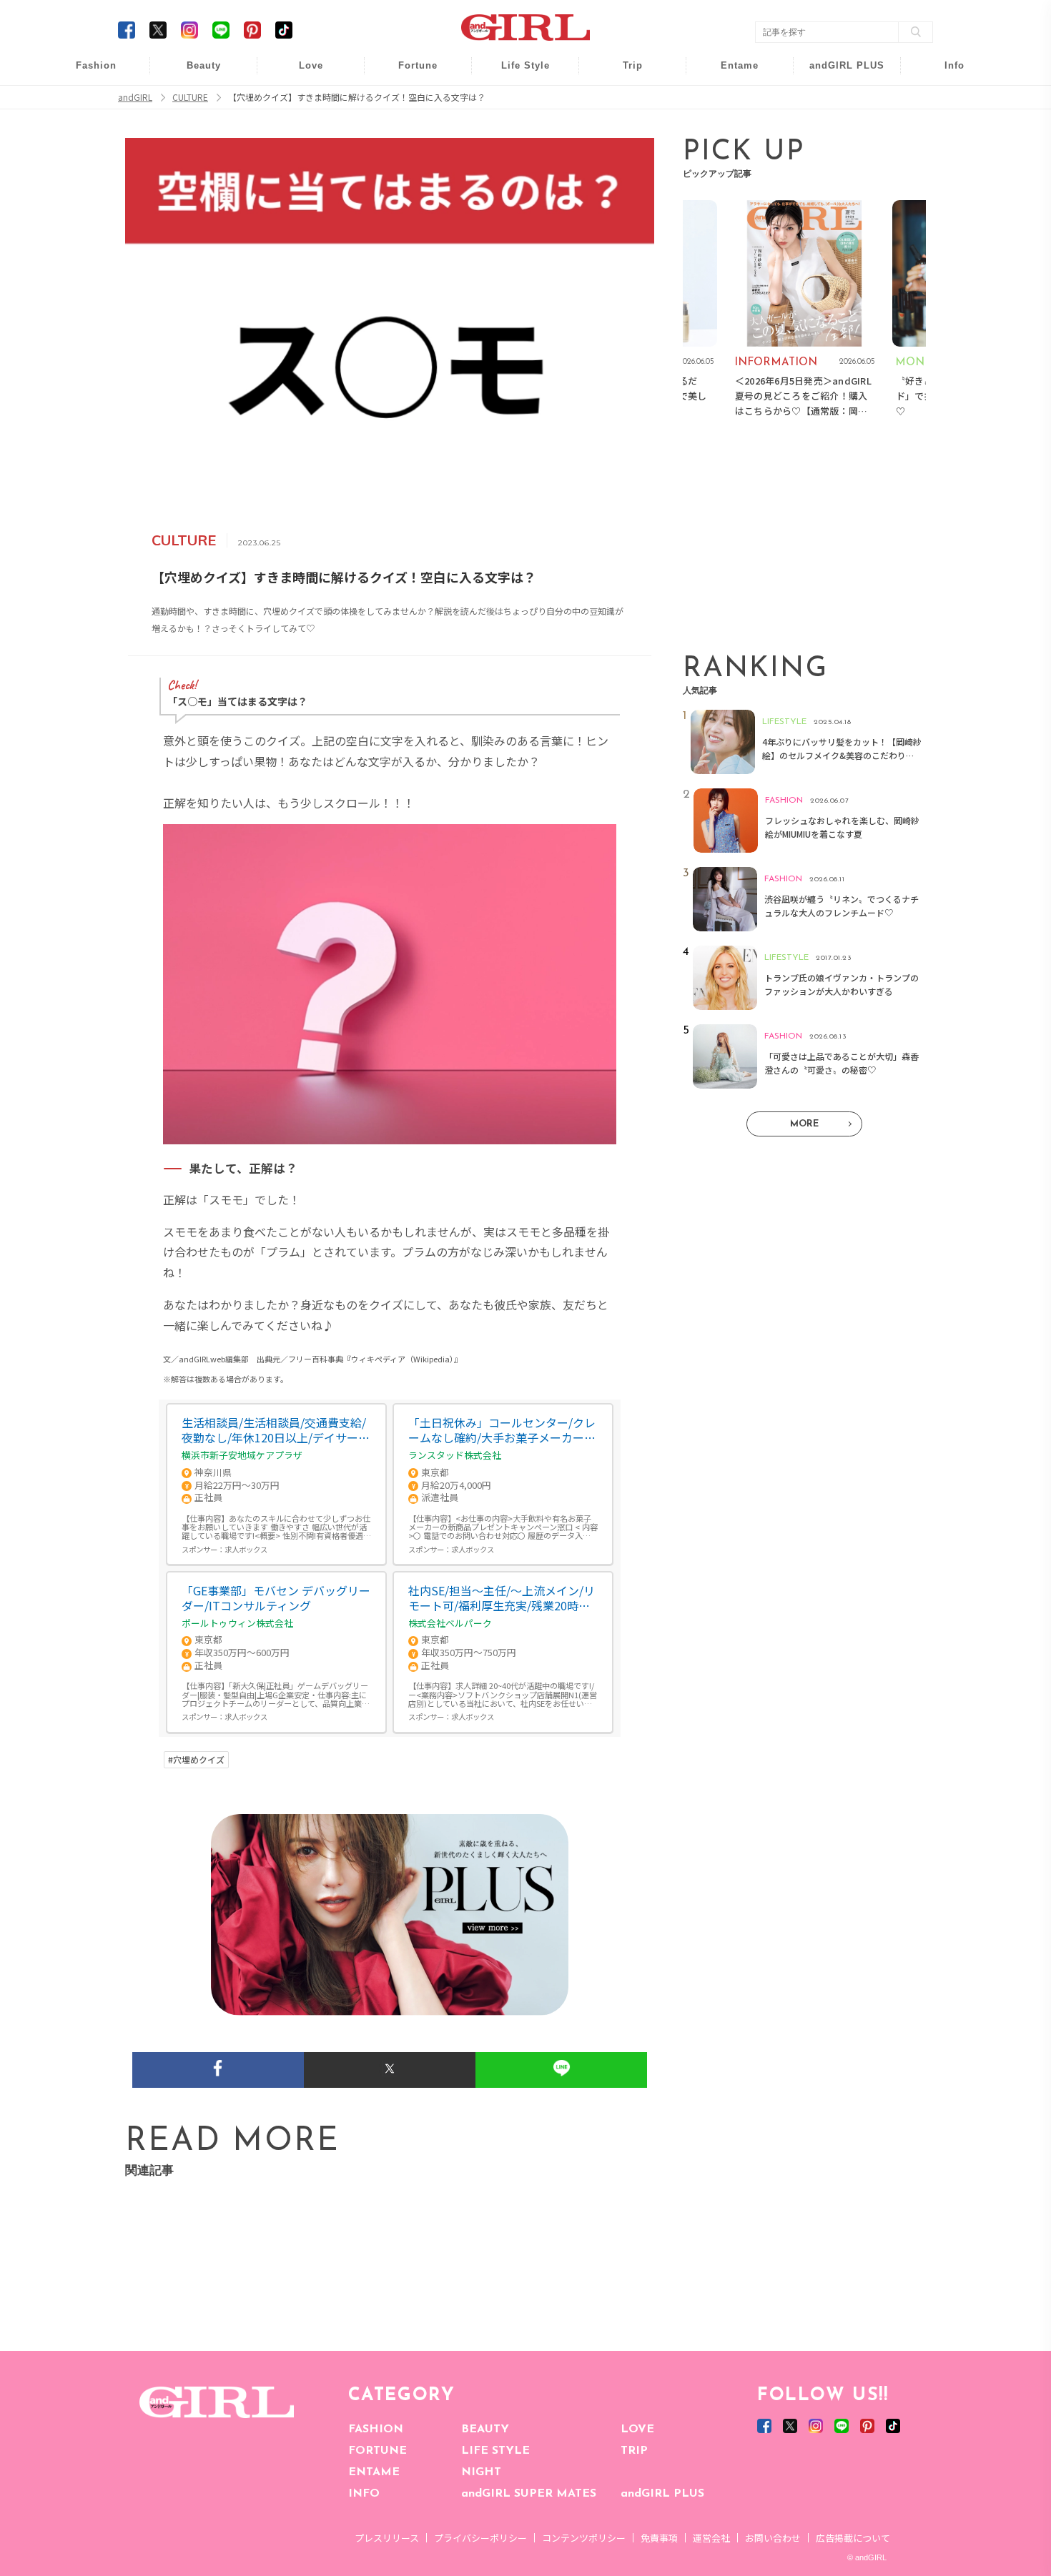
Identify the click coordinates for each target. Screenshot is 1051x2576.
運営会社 (711, 2538)
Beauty (204, 65)
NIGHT (481, 2472)
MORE (804, 1124)
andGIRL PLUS (662, 2494)
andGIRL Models (945, 155)
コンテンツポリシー (584, 2538)
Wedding (301, 73)
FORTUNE (378, 2451)
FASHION (376, 2429)
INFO (364, 2494)
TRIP (634, 2451)
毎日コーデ (87, 73)
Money (515, 73)
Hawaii (623, 73)
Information (838, 155)
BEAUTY (485, 2429)
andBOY (730, 73)
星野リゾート (623, 101)
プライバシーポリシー (480, 2538)
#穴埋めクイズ (196, 1760)
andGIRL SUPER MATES (529, 2494)
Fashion (838, 73)
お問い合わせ (773, 2538)
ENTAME (374, 2472)
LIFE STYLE (495, 2451)
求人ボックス (246, 1549)
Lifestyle (838, 128)
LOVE (637, 2429)
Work (515, 101)
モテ (301, 101)
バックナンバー (944, 101)
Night (301, 128)
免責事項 (659, 2538)
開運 (408, 73)
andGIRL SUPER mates (945, 183)
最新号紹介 (944, 73)
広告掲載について (853, 2538)
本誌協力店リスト (944, 128)
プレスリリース (387, 2538)
